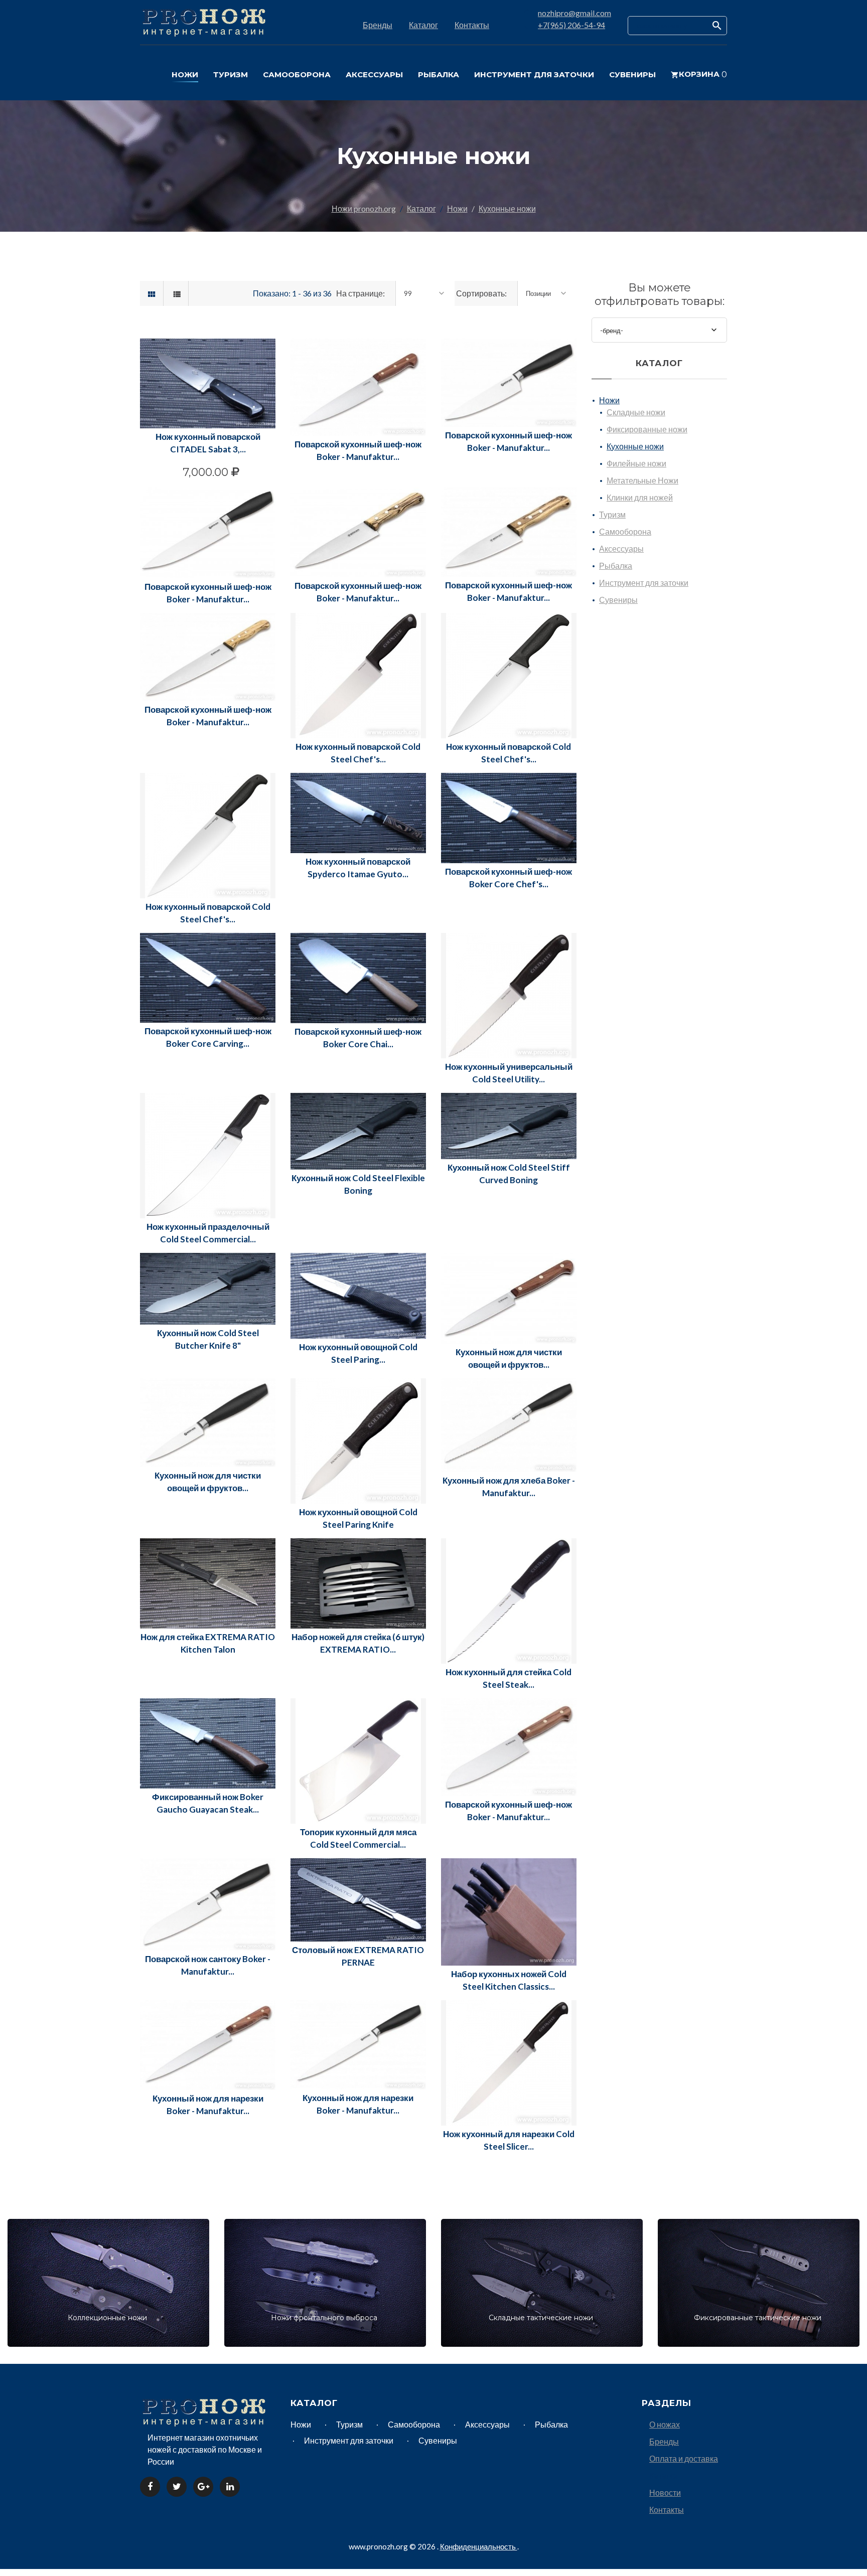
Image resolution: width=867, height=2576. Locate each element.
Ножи (457, 208)
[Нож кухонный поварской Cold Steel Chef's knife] (358, 674)
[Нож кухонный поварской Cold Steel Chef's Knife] (509, 674)
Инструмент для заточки (644, 583)
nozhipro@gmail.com (574, 13)
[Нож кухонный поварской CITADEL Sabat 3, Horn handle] (208, 382)
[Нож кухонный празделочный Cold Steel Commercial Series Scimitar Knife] (208, 1154)
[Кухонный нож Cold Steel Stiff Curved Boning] (509, 1125)
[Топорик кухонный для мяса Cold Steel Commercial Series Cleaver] (358, 1760)
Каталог (423, 25)
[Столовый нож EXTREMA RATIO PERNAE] (358, 1899)
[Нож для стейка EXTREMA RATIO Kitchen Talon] (208, 1582)
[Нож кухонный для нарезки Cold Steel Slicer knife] (509, 2062)
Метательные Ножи (642, 480)
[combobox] (425, 293)
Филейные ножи (636, 463)
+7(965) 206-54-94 (571, 25)
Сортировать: (481, 293)
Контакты (472, 25)
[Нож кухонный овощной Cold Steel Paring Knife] (358, 1295)
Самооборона (625, 531)
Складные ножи (636, 412)
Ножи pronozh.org (364, 208)
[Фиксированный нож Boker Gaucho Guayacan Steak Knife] (208, 1742)
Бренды (378, 25)
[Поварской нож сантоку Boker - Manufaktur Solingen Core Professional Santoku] (208, 1903)
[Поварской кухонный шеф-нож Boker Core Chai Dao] (358, 977)
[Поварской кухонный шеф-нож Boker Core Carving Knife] (208, 976)
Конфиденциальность (479, 2546)
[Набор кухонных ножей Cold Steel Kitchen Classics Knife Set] (509, 1911)
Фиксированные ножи (647, 429)
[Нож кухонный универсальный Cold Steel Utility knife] (509, 994)
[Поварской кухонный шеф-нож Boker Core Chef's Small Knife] (509, 817)
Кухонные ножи (507, 208)
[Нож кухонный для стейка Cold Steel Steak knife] (509, 1600)
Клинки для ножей (640, 497)
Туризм (612, 514)
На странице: (360, 293)
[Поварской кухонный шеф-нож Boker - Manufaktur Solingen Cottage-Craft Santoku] (509, 1746)
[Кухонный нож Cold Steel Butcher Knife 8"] (208, 1287)
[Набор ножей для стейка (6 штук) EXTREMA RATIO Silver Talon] (358, 1582)
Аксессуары (621, 548)
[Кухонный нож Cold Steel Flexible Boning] (358, 1130)
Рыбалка (616, 566)
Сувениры (618, 600)
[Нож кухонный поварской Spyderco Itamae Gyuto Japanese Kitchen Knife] (358, 812)
